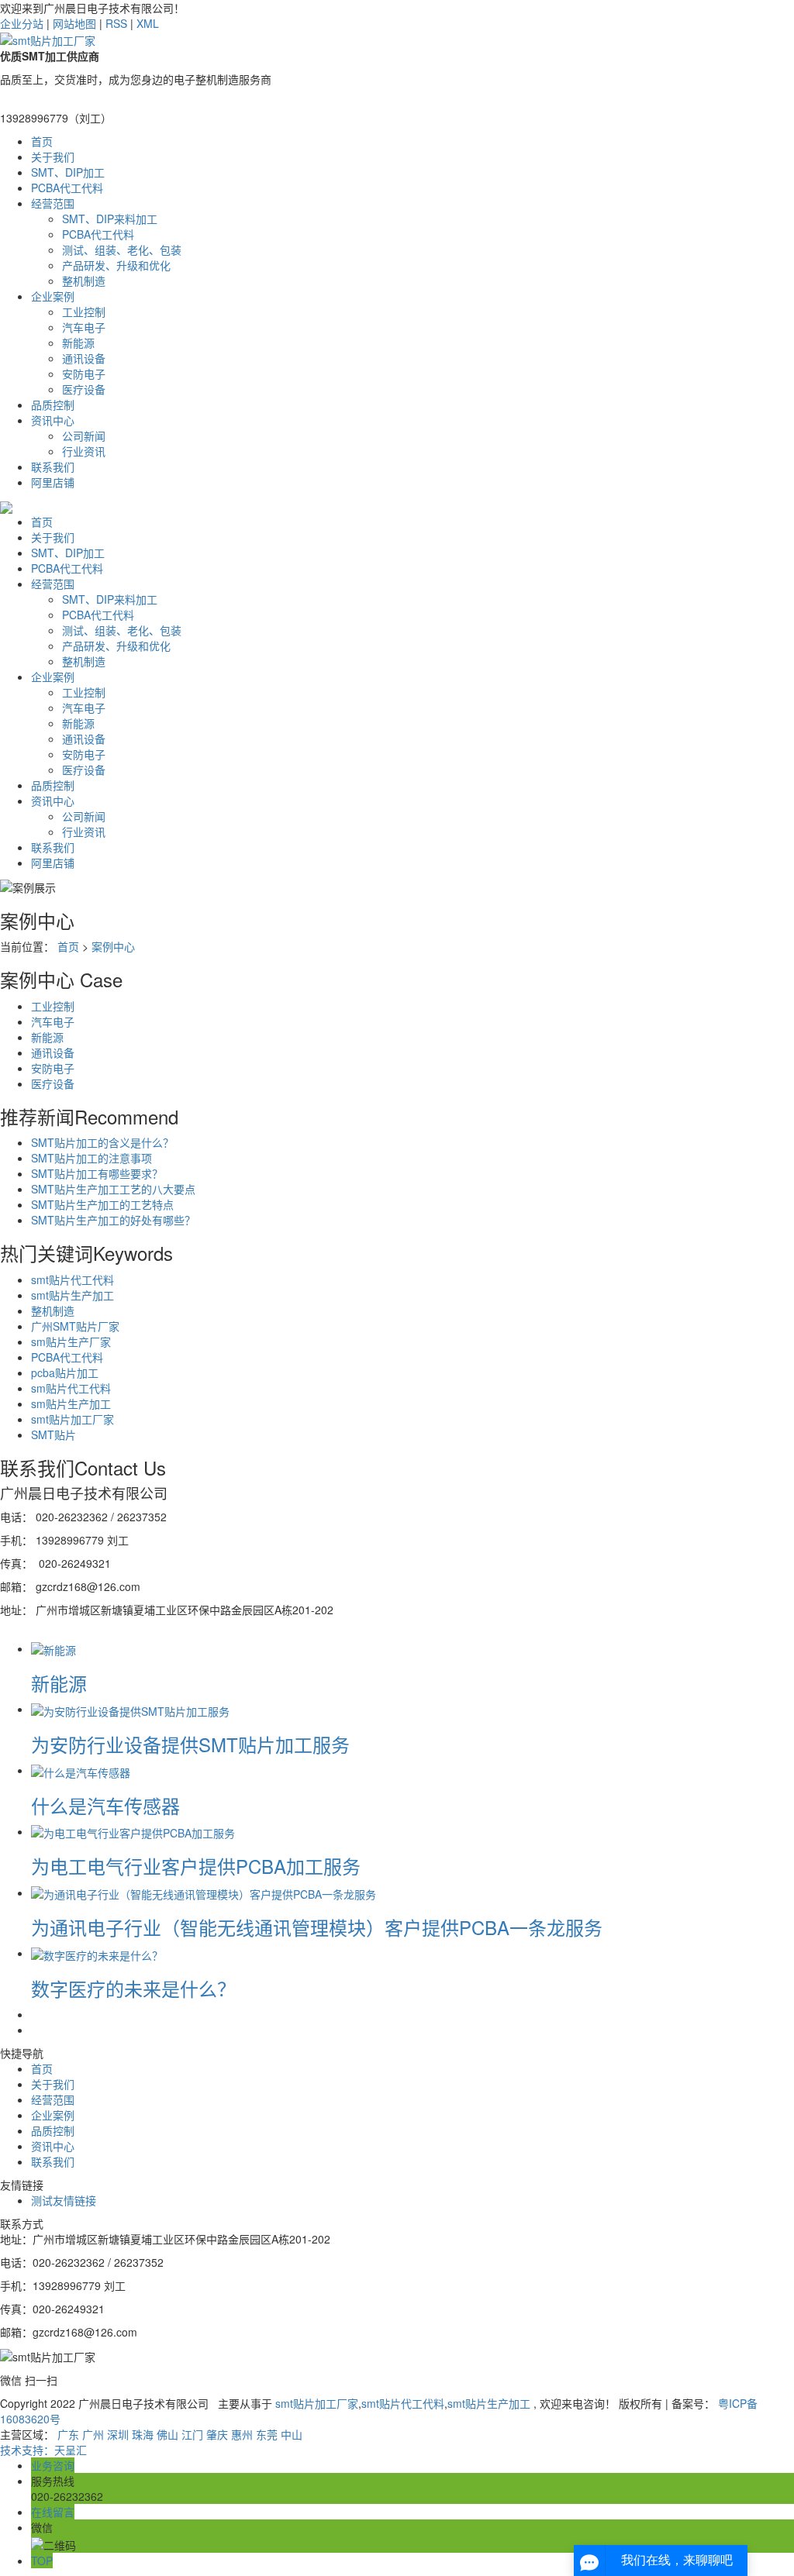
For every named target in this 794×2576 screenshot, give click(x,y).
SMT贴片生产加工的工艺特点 (102, 1204)
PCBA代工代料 (67, 188)
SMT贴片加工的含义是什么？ (102, 1142)
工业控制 (84, 312)
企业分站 (22, 23)
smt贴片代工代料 (72, 1279)
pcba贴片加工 (65, 1372)
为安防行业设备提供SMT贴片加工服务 (190, 1744)
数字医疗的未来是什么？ (133, 1988)
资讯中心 (53, 420)
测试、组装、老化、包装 (122, 250)
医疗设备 (84, 389)
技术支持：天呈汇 (43, 2450)
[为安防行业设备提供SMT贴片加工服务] (130, 1709)
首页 (42, 141)
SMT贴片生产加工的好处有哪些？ (113, 1220)
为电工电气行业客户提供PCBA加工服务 (196, 1866)
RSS (116, 23)
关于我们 (53, 157)
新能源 (78, 343)
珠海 (143, 2434)
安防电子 (84, 374)
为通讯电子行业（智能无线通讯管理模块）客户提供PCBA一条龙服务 (317, 1927)
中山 (292, 2434)
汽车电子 (84, 327)
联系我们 (53, 467)
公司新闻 (84, 436)
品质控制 (53, 405)
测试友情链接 (64, 2200)
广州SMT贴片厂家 (75, 1326)
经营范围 (53, 203)
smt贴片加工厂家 (72, 1419)
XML (148, 23)
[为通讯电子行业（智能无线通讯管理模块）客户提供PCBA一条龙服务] (204, 1892)
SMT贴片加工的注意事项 (91, 1158)
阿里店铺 (53, 482)
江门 (192, 2434)
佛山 (167, 2434)
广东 (68, 2434)
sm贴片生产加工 (71, 1403)
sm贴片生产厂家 (71, 1341)
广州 (93, 2434)
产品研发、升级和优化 (116, 265)
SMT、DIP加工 (68, 172)
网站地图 (74, 23)
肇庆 (217, 2434)
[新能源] (54, 1648)
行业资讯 (84, 451)
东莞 (267, 2434)
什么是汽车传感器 (105, 1805)
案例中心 (113, 946)
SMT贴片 (54, 1434)
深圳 (118, 2434)
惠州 (242, 2434)
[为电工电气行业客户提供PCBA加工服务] (133, 1831)
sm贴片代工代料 (71, 1388)
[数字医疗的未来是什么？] (97, 1953)
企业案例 (53, 296)
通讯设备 (84, 358)
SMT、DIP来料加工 (110, 219)
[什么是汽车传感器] (81, 1770)
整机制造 (84, 281)
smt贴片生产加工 (72, 1295)
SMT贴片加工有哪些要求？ (97, 1173)
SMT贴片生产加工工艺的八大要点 (113, 1189)
